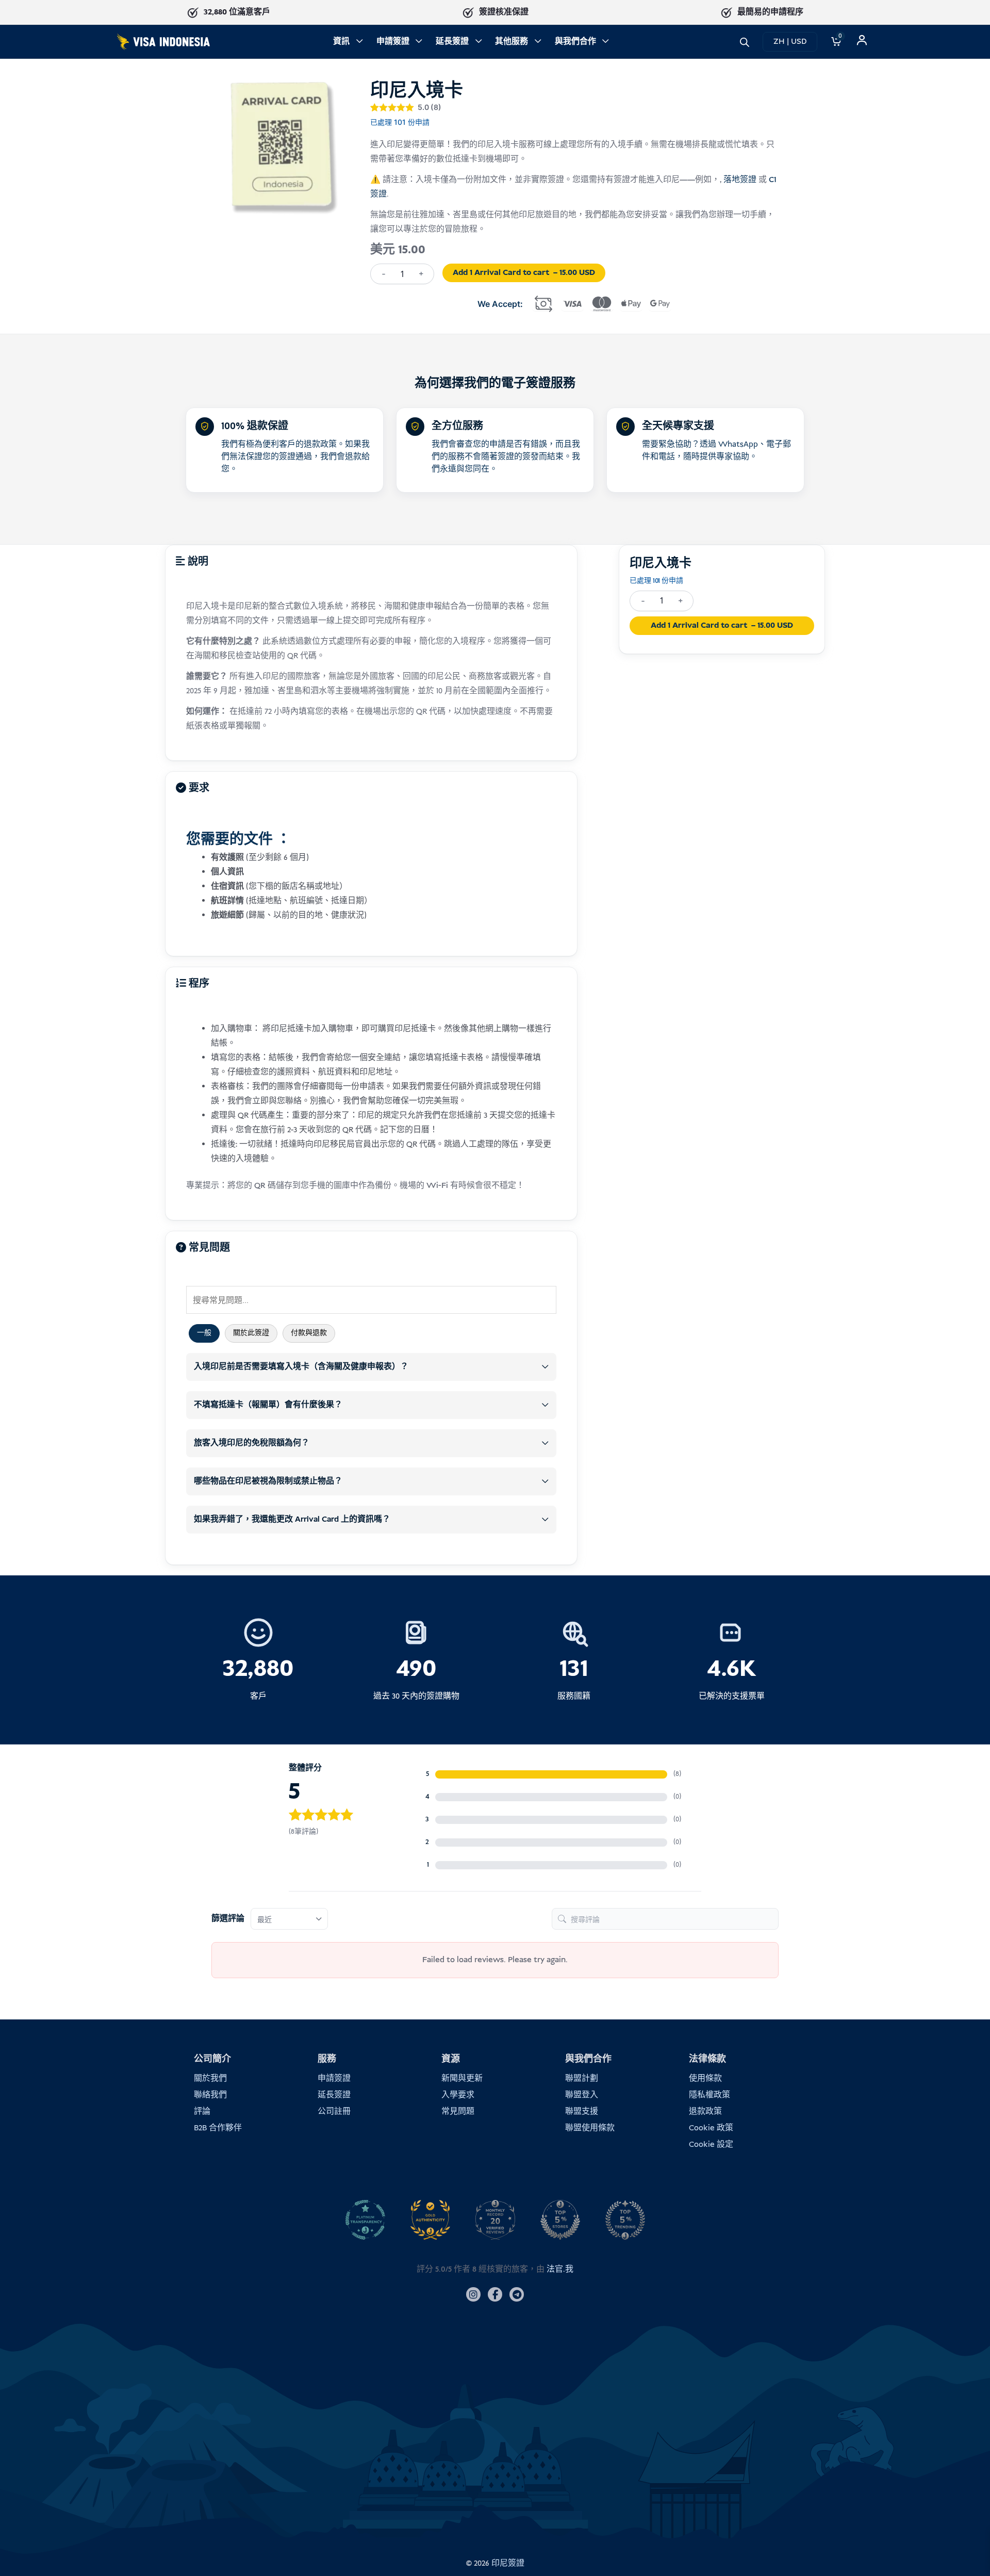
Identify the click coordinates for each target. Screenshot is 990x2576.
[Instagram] (473, 2294)
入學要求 (458, 2095)
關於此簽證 (251, 1333)
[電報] (517, 2294)
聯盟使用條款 (590, 2128)
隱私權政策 (709, 2095)
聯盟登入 (582, 2095)
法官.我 (560, 2269)
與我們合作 (575, 42)
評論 (202, 2112)
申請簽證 (393, 42)
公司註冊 (334, 2112)
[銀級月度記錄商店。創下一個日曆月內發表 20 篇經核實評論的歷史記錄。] (495, 2220)
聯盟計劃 (582, 2078)
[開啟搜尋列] (745, 42)
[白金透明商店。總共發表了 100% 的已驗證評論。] (365, 2220)
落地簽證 (740, 180)
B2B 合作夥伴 (218, 2128)
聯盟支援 (582, 2112)
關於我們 (210, 2078)
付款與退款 (309, 1333)
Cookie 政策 (711, 2128)
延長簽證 (452, 42)
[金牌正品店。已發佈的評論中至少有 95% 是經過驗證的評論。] (430, 2220)
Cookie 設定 (711, 2145)
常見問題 (458, 2112)
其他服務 (511, 42)
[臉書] (495, 2294)
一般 (204, 1333)
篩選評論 (228, 1919)
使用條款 (705, 2078)
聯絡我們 (210, 2095)
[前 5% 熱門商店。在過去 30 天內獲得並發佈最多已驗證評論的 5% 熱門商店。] (625, 2220)
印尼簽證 (508, 2563)
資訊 (341, 42)
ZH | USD (790, 42)
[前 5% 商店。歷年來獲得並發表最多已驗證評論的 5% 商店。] (560, 2220)
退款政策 (705, 2112)
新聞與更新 (462, 2078)
